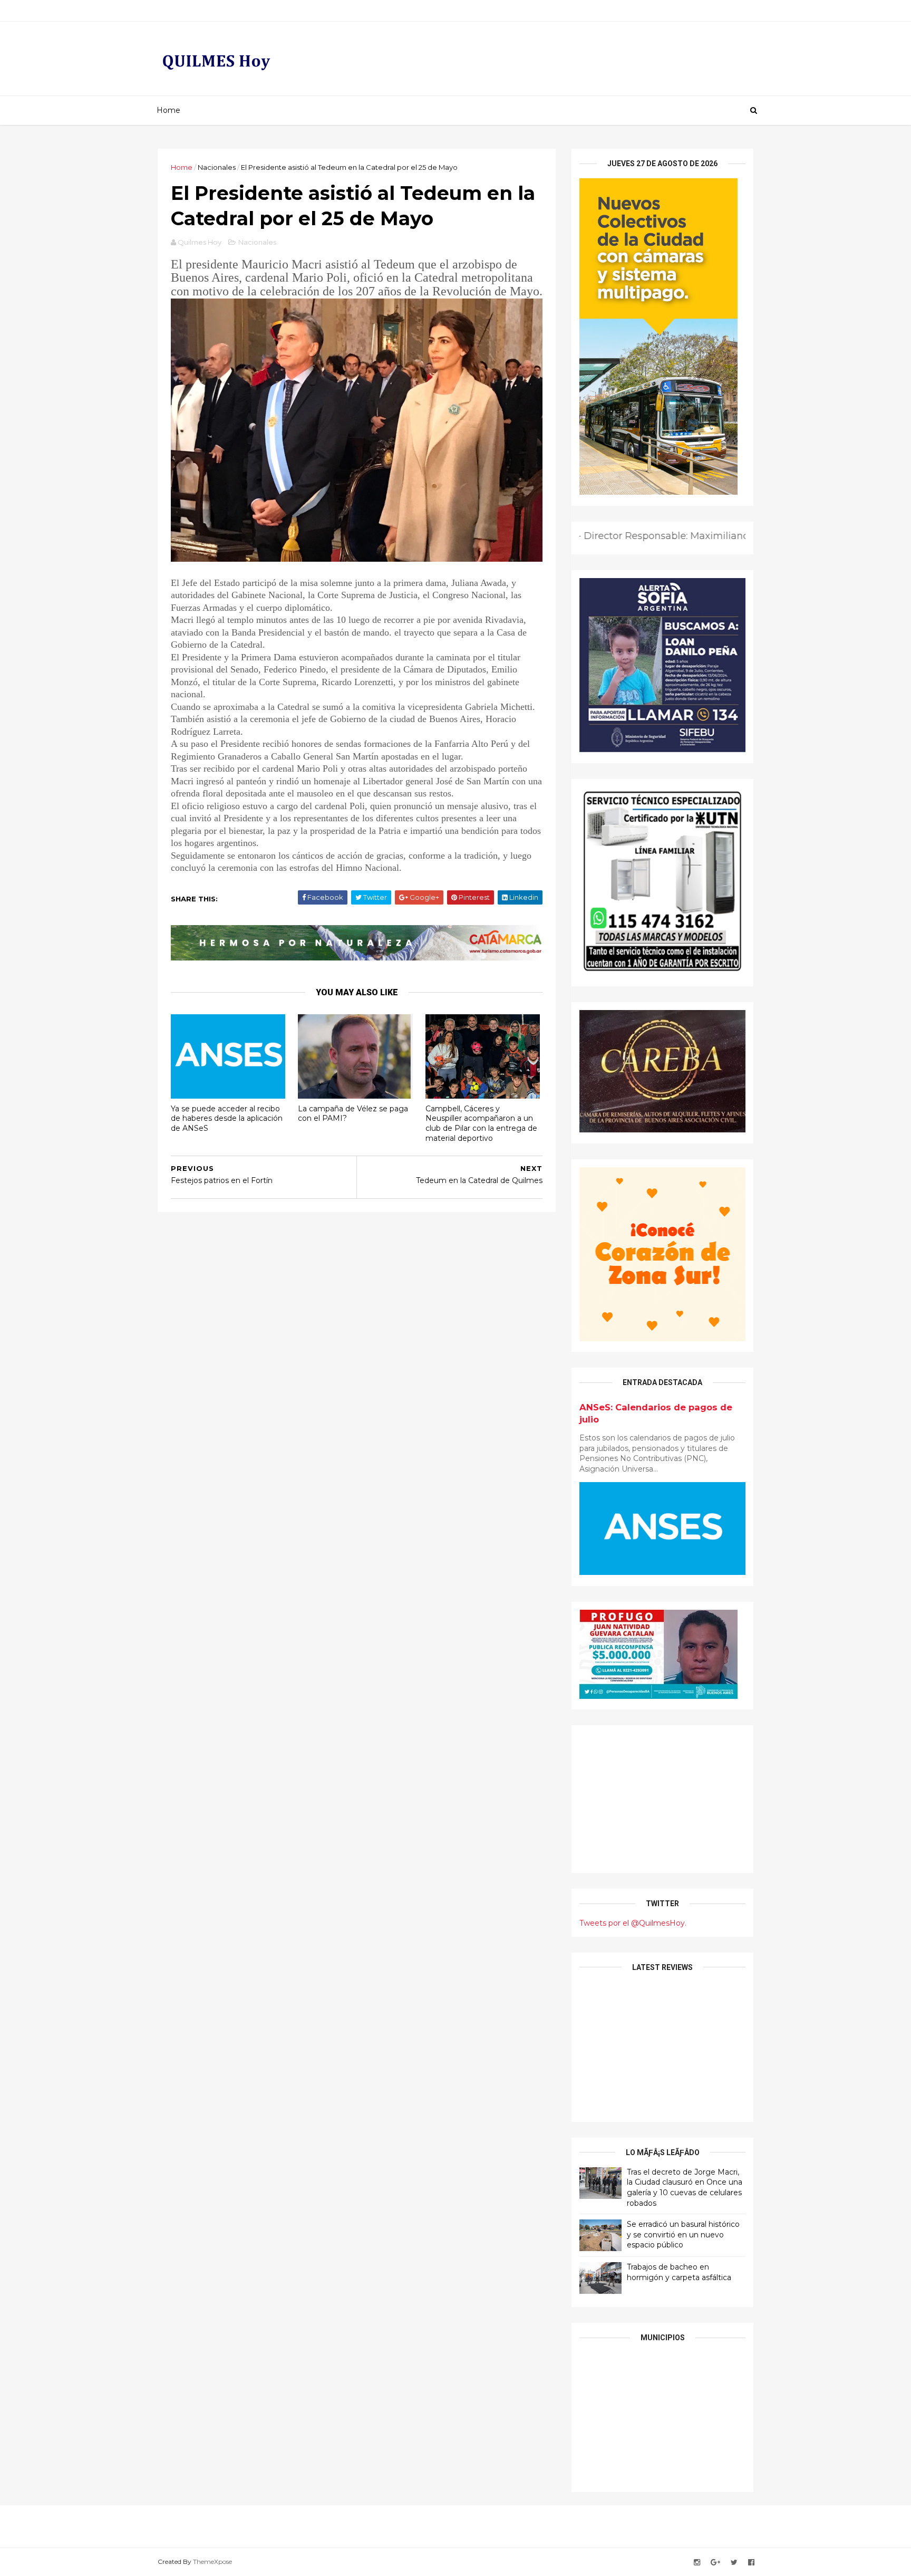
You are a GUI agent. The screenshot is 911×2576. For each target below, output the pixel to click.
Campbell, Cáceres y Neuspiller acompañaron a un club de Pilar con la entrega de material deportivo (481, 1123)
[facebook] (751, 2563)
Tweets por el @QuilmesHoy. (633, 1923)
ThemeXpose (212, 2561)
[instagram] (697, 2563)
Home (168, 110)
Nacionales (217, 167)
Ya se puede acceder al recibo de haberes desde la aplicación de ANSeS (227, 1118)
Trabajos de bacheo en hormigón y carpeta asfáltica (679, 2272)
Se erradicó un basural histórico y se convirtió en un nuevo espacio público (683, 2234)
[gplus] (715, 2563)
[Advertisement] (662, 1799)
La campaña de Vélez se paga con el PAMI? (353, 1114)
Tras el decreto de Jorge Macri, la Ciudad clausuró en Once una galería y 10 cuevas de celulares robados (685, 2188)
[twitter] (734, 2563)
